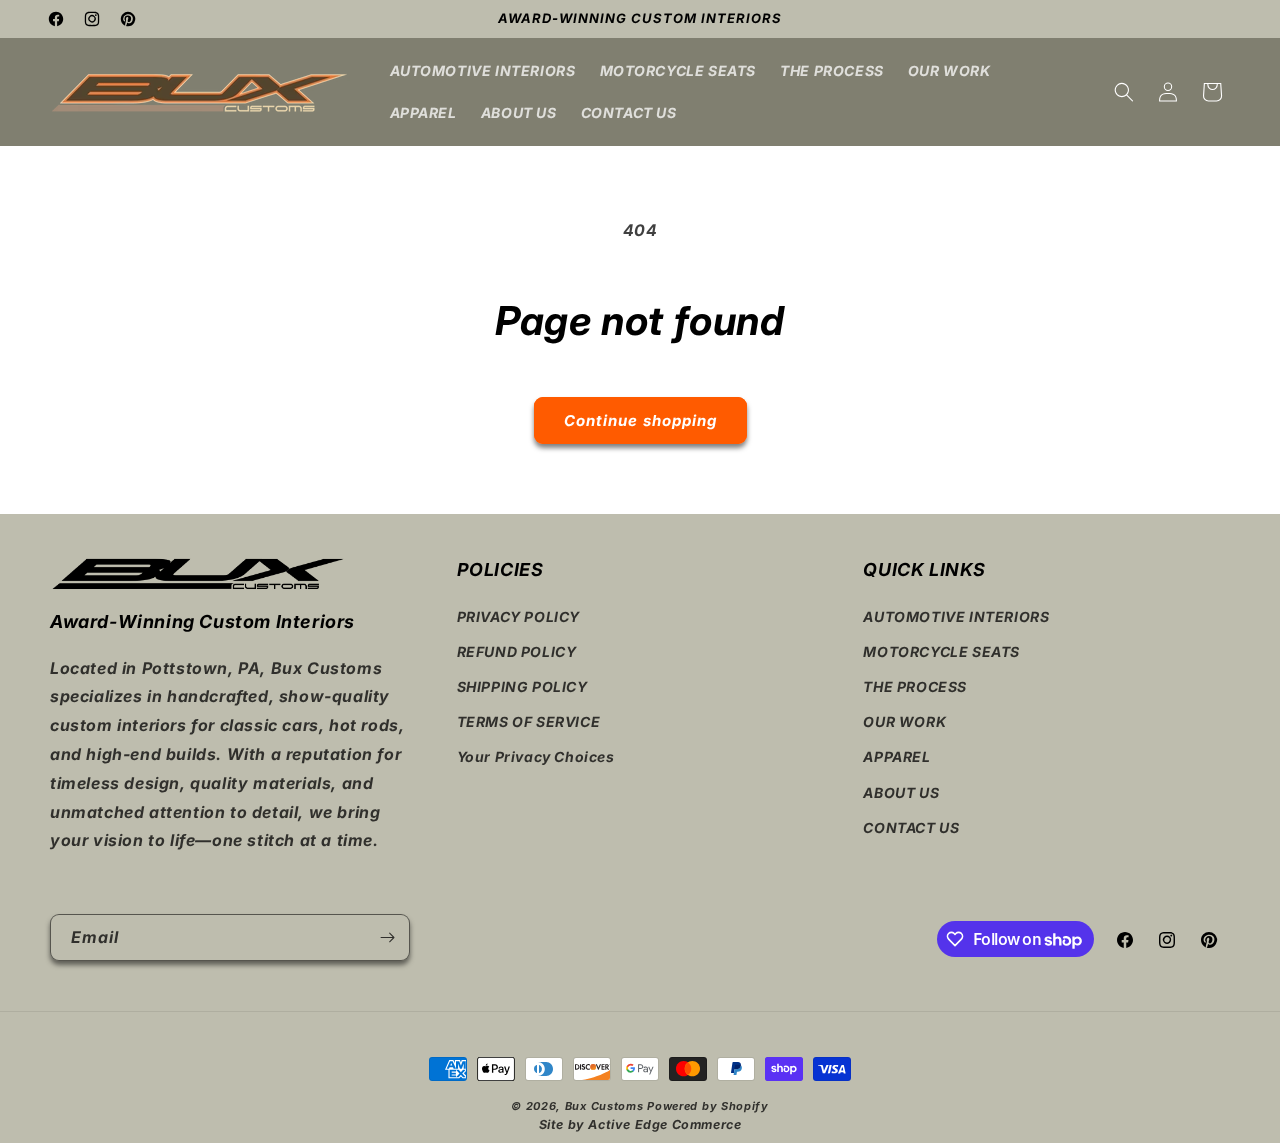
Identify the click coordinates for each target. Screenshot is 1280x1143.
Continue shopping (640, 420)
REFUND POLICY (517, 651)
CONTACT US (911, 827)
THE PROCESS (915, 686)
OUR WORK (904, 721)
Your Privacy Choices (536, 756)
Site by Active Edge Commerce (640, 1124)
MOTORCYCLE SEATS (941, 651)
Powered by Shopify (708, 1106)
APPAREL (896, 756)
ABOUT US (901, 792)
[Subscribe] (387, 937)
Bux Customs (604, 1106)
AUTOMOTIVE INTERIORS (956, 616)
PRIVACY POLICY (518, 616)
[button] (1124, 92)
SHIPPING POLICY (522, 686)
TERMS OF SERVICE (529, 721)
